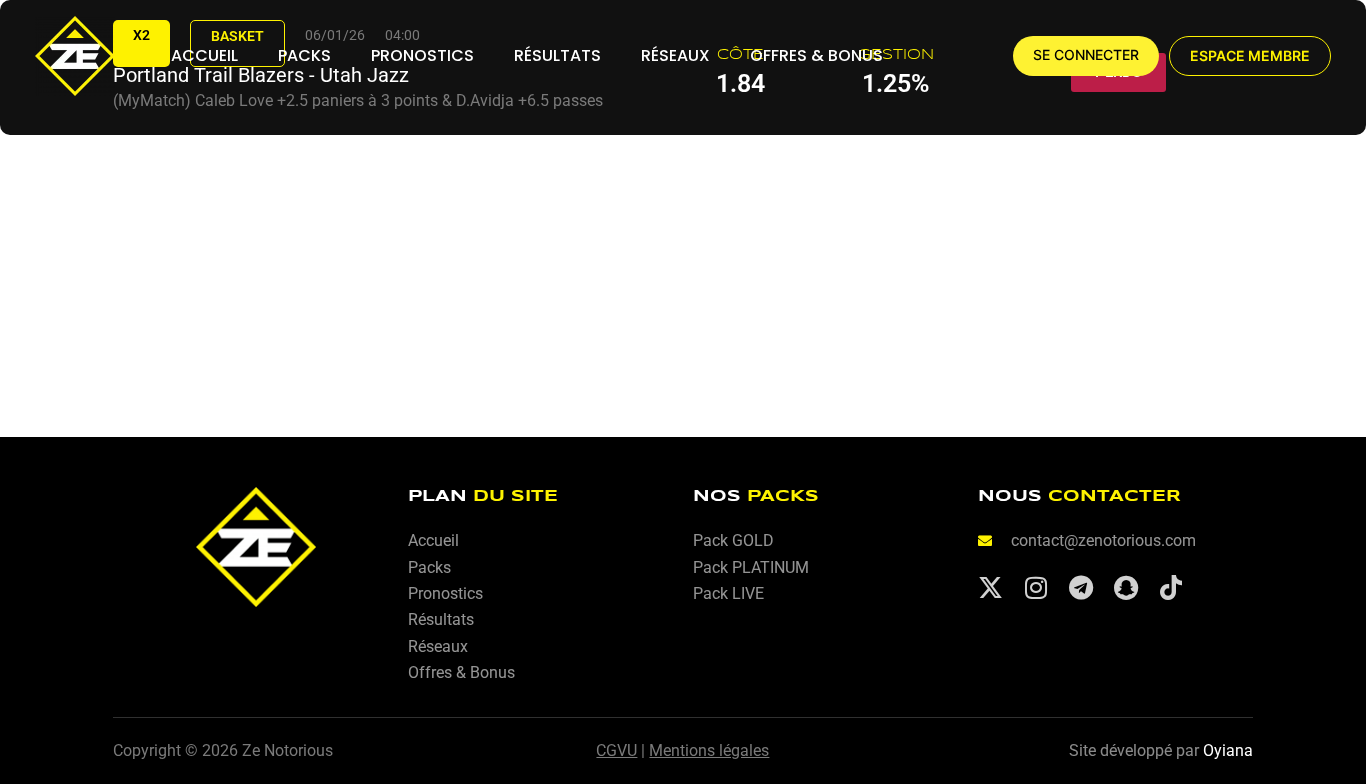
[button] (1250, 56)
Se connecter (1086, 55)
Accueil (204, 55)
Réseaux (675, 55)
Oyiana (1228, 750)
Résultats (557, 55)
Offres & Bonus (816, 55)
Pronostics (422, 55)
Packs (304, 55)
